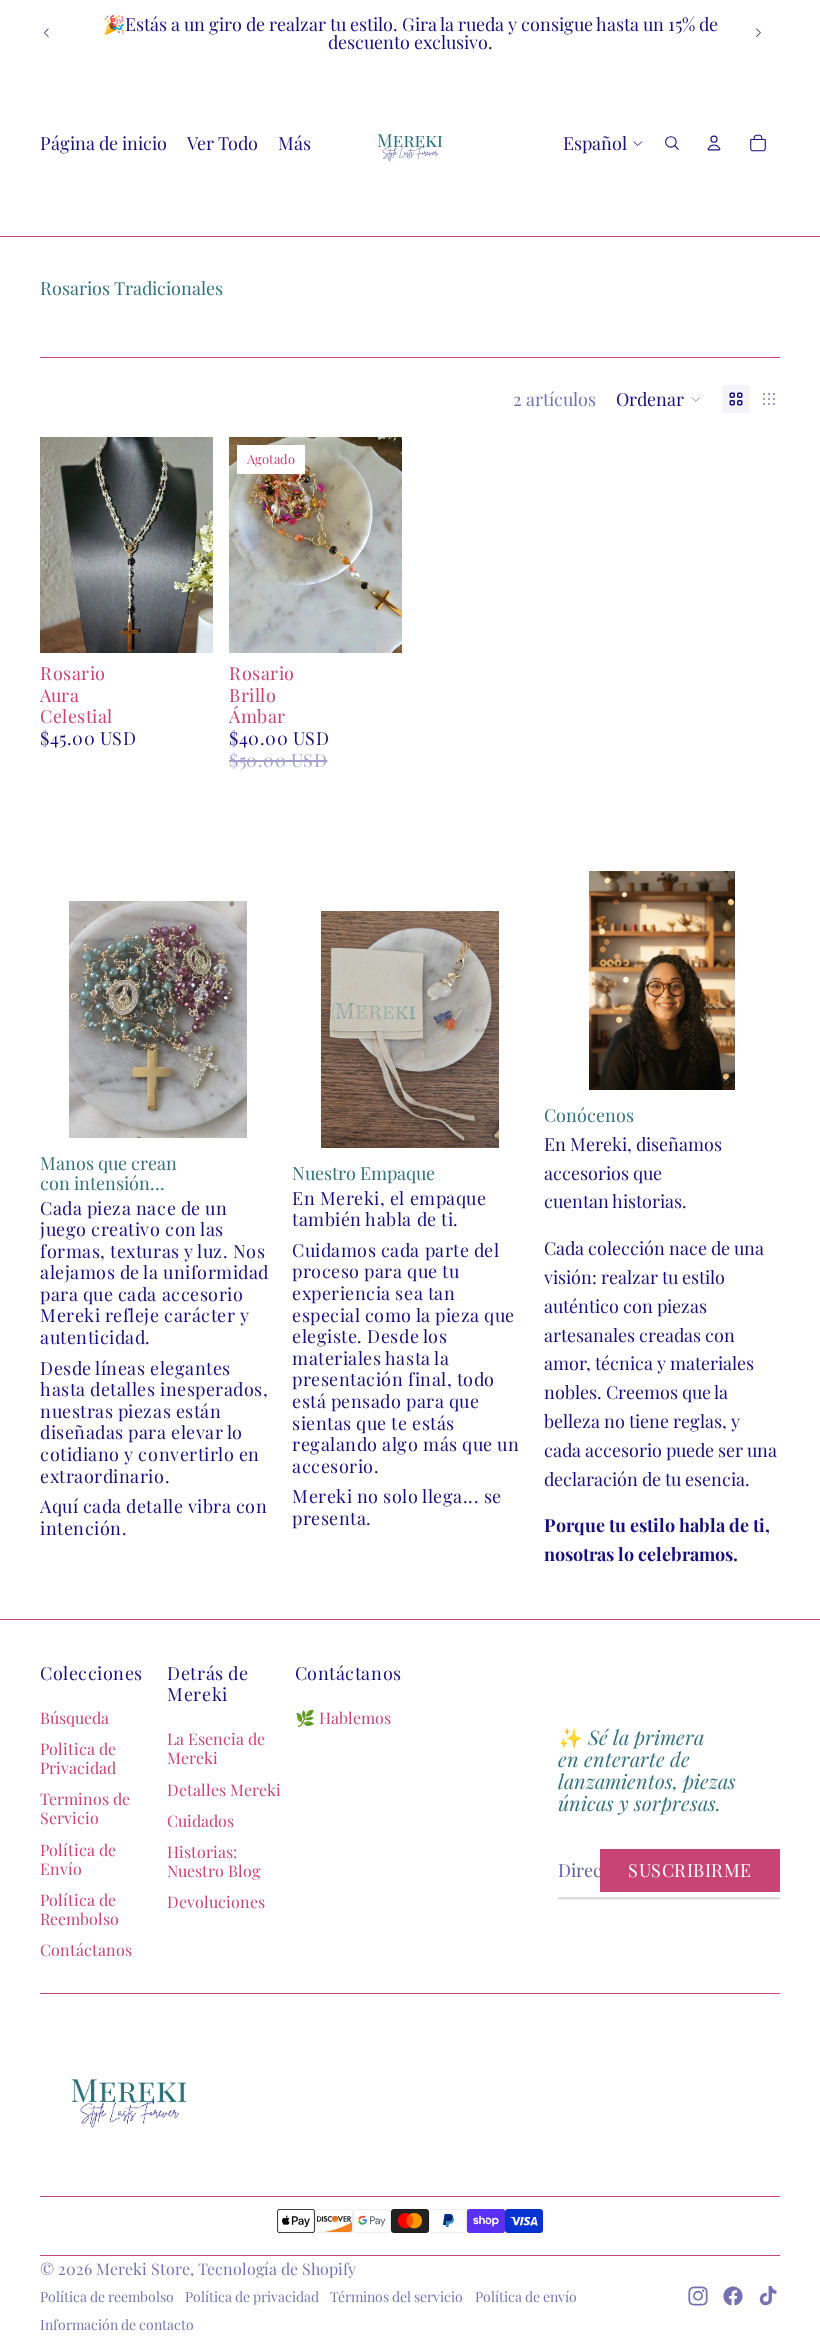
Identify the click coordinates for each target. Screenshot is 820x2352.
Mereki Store (143, 2268)
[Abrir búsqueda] (672, 143)
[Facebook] (733, 2296)
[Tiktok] (768, 2296)
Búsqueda (74, 1717)
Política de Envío (78, 1859)
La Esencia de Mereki (216, 1748)
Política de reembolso (107, 2296)
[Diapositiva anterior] (47, 33)
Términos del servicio (396, 2296)
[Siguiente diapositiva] (758, 33)
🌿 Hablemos (343, 1717)
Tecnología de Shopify (277, 2268)
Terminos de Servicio (85, 1808)
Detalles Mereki (224, 1789)
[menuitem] (294, 143)
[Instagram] (698, 2296)
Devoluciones (216, 1901)
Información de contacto (117, 2324)
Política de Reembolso (79, 1909)
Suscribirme (690, 1870)
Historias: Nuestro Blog (213, 1861)
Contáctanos (86, 1949)
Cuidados (200, 1820)
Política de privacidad (252, 2296)
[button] (659, 399)
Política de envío (526, 2296)
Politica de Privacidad (78, 1758)
